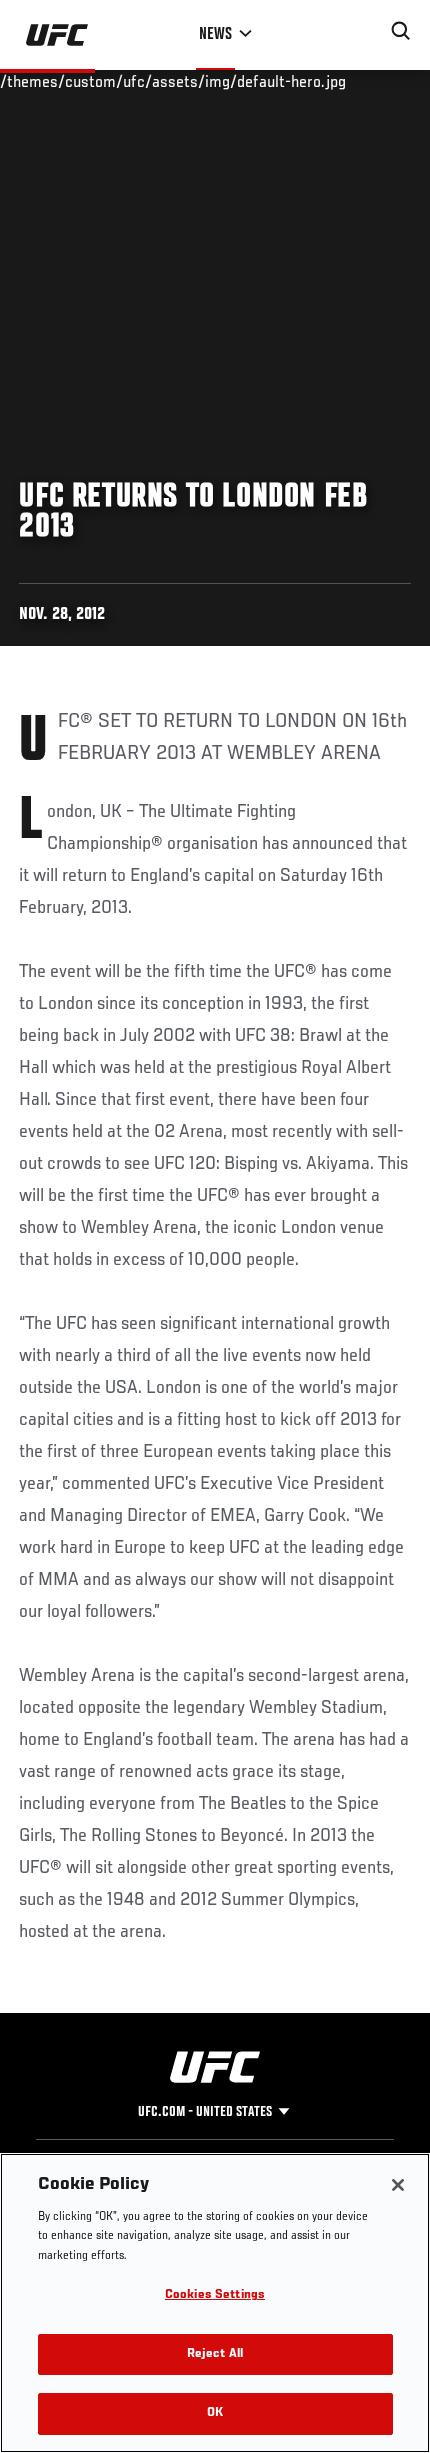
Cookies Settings (215, 2295)
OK (215, 2413)
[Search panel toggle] (401, 31)
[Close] (398, 2185)
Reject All (215, 2354)
